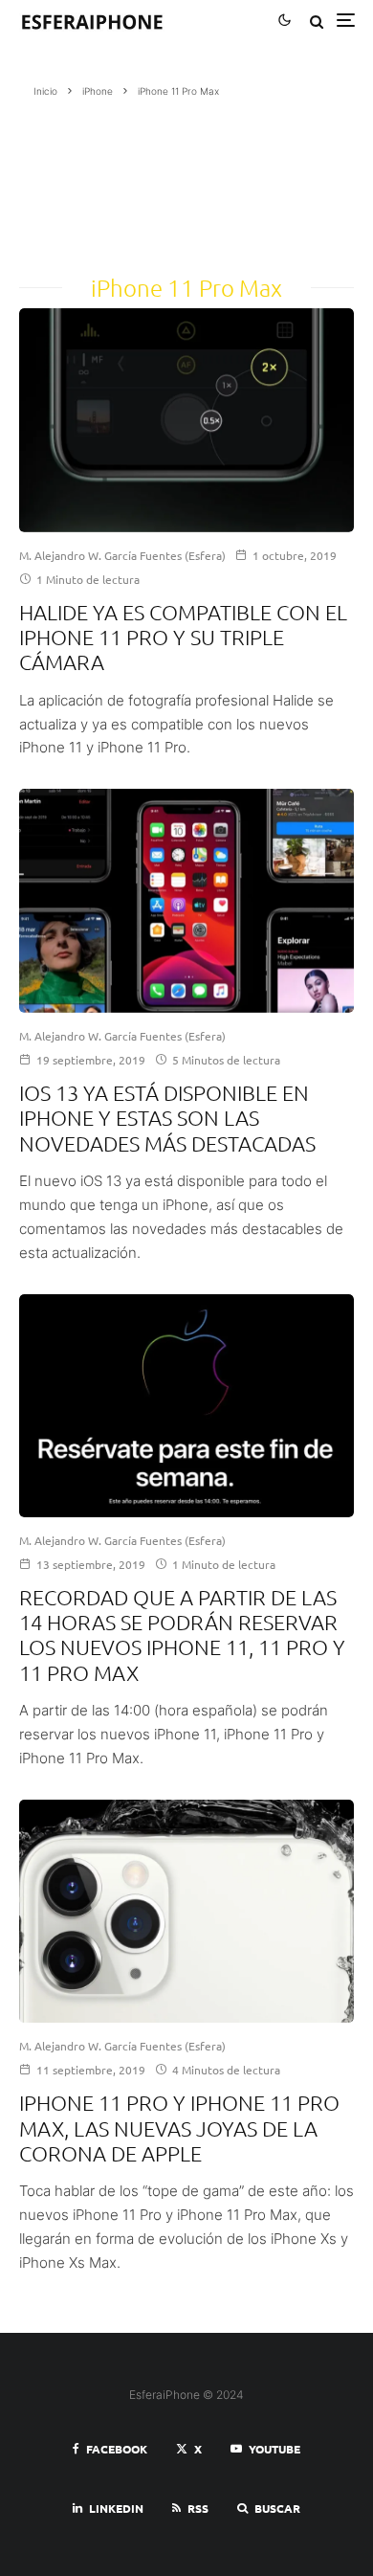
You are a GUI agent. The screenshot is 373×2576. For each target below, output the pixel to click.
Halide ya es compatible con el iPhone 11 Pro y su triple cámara (183, 637)
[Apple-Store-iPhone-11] (186, 1406)
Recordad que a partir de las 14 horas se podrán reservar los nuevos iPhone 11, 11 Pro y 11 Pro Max (182, 1635)
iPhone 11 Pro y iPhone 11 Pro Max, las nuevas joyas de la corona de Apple (179, 2128)
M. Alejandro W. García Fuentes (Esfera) (122, 555)
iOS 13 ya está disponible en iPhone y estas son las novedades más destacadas (167, 1118)
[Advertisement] (129, 180)
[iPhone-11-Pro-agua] (186, 1912)
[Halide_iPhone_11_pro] (186, 420)
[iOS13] (186, 901)
